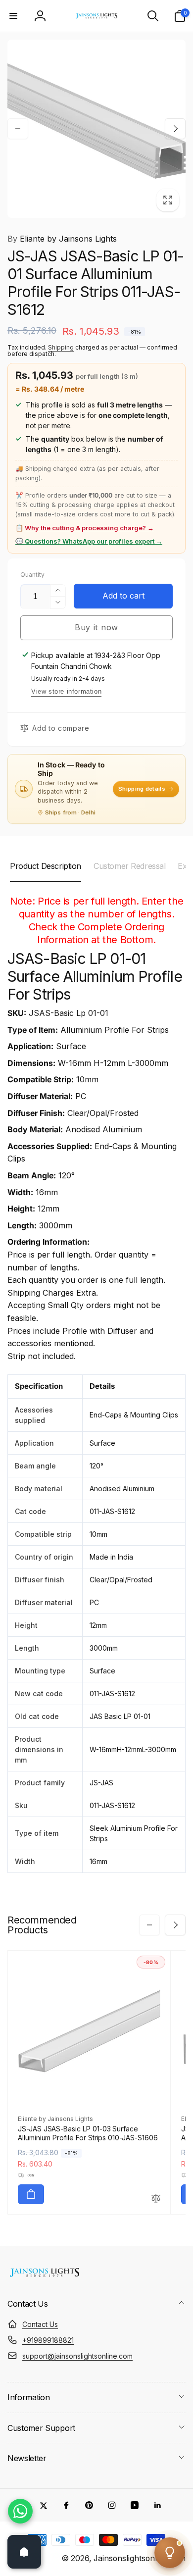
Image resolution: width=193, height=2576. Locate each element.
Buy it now (96, 627)
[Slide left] (18, 129)
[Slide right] (175, 129)
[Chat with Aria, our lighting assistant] (170, 2553)
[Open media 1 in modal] (96, 129)
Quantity (32, 575)
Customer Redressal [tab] (129, 866)
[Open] (24, 2552)
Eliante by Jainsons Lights (62, 239)
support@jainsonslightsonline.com (77, 2356)
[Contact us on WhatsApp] (20, 2511)
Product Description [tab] (46, 866)
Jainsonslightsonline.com (140, 2558)
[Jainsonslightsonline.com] (45, 2277)
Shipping (61, 347)
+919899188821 (48, 2340)
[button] (13, 16)
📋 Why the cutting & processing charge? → (85, 528)
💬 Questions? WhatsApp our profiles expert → (89, 541)
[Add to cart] (31, 2194)
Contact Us (40, 2324)
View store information (66, 691)
